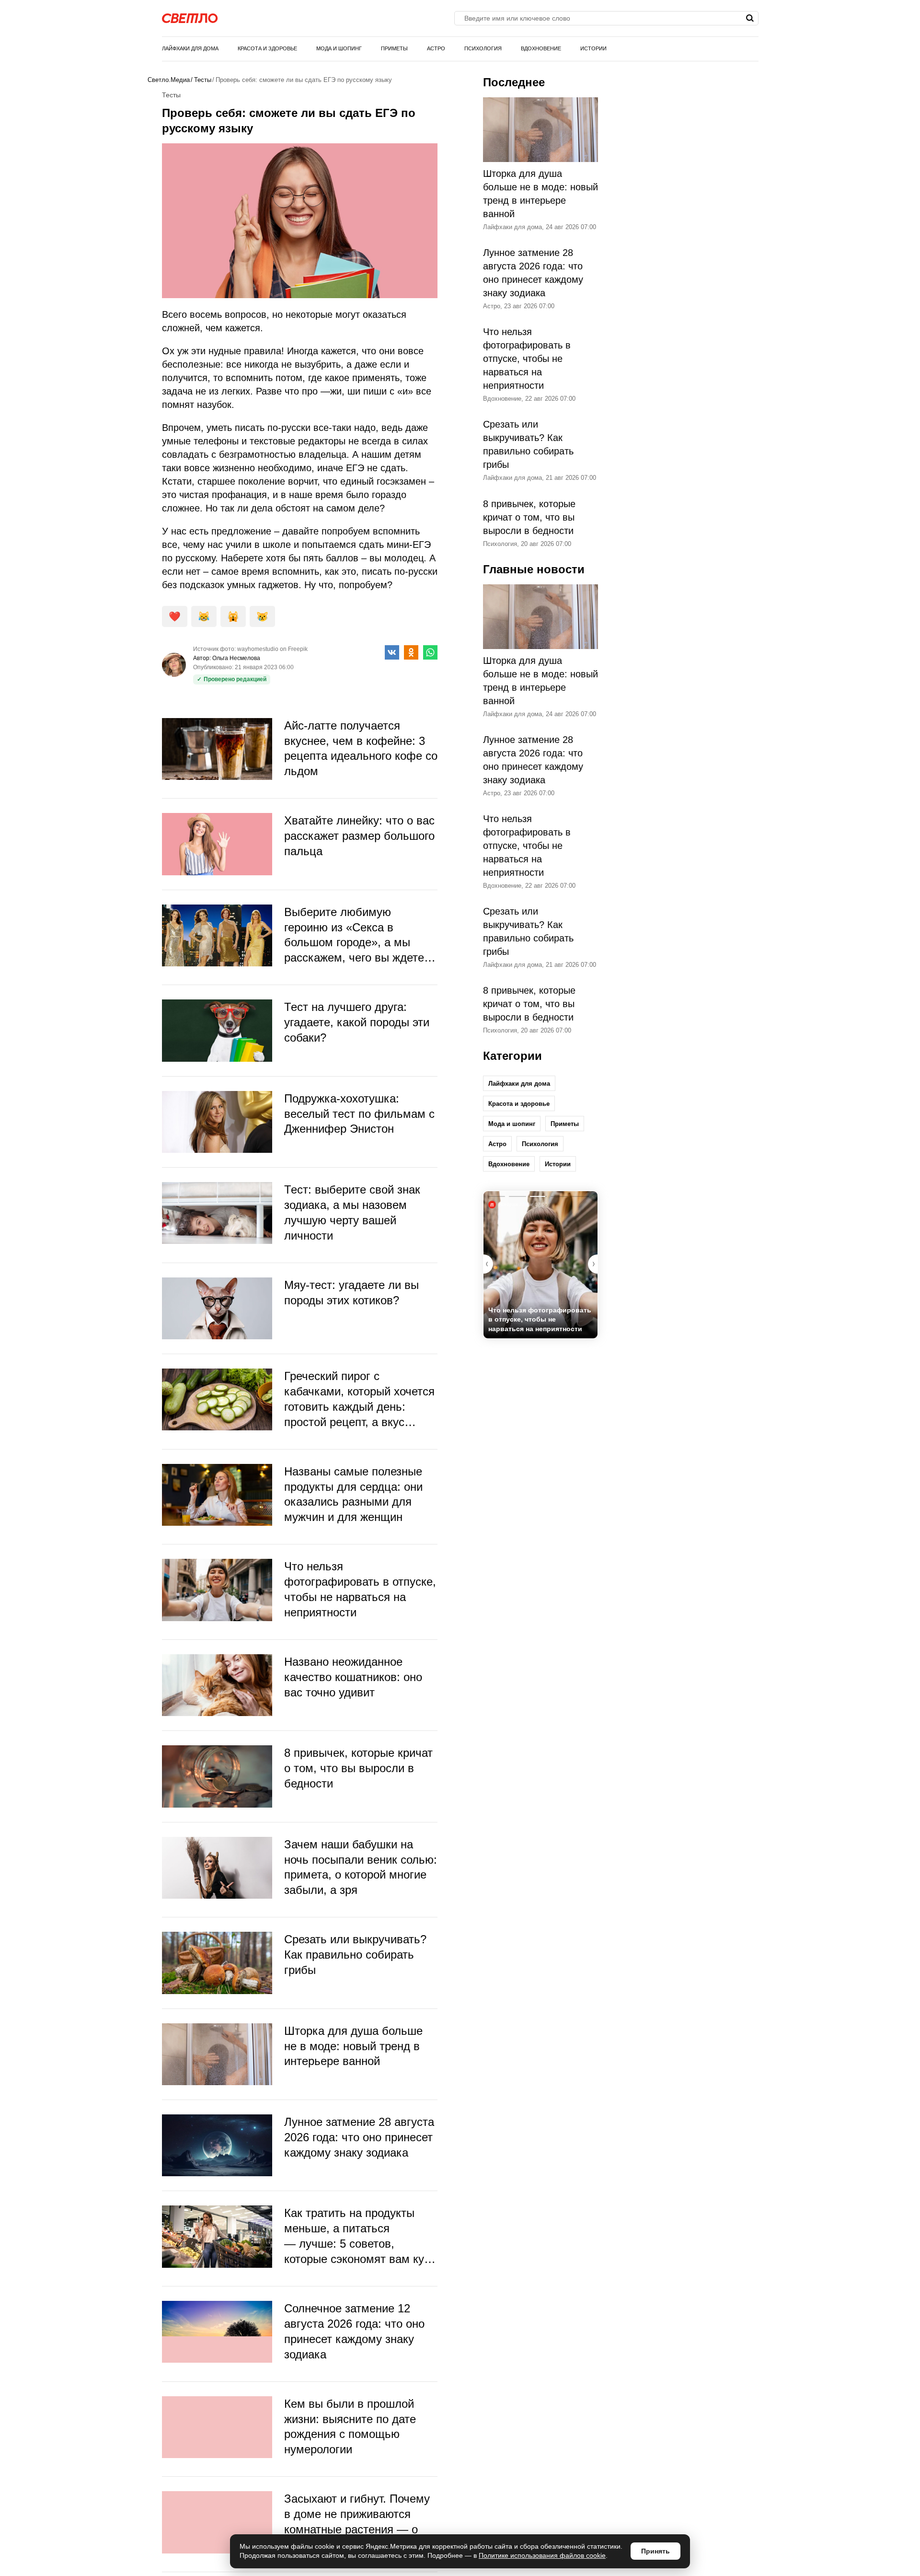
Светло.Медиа (169, 80)
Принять (655, 2551)
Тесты (203, 80)
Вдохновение (541, 48)
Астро (436, 48)
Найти (750, 18)
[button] (593, 1264)
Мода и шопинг (339, 48)
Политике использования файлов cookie (542, 2555)
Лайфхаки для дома (190, 48)
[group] (540, 1265)
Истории (593, 48)
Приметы (394, 48)
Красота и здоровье (267, 48)
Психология (483, 48)
